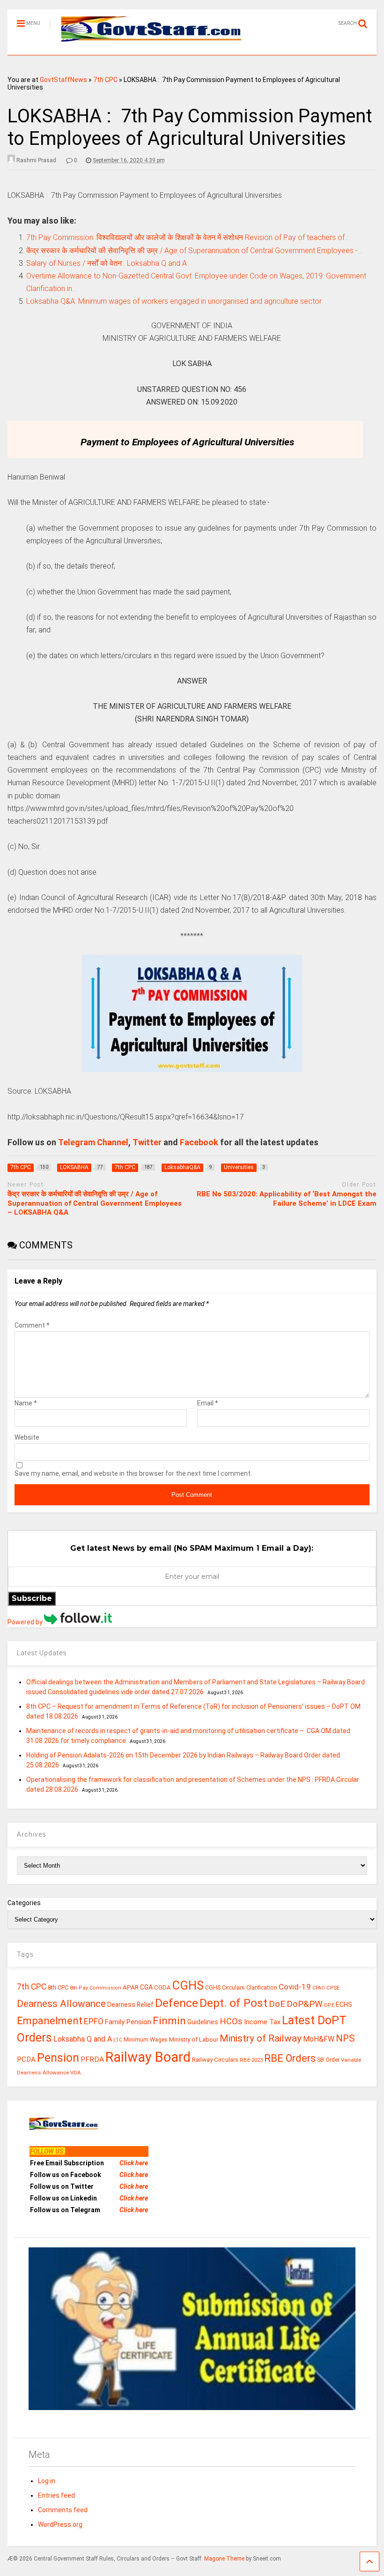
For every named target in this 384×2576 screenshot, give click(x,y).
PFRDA (92, 2059)
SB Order (328, 2060)
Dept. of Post (233, 2003)
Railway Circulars (215, 2060)
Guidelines (203, 2022)
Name (26, 1403)
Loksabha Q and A (83, 2039)
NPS (345, 2038)
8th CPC (58, 1987)
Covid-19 (295, 1987)
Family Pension (128, 2022)
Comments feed (63, 2510)
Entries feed (56, 2495)
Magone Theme (224, 2559)
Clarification (262, 1988)
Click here (134, 2163)
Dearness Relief (130, 2005)
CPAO (319, 1988)
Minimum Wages (146, 2040)
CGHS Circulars (225, 1988)
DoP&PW (305, 2004)
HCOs (231, 2021)
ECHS (344, 2005)
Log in (47, 2481)
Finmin (169, 2021)
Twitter (147, 1142)
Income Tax (262, 2022)
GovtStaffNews (63, 80)
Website (27, 1437)
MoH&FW (319, 2039)
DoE (277, 2004)
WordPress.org (60, 2524)
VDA (76, 2073)
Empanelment (50, 2020)
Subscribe (32, 1598)
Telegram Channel (93, 1142)
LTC (118, 2040)
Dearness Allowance (61, 2004)
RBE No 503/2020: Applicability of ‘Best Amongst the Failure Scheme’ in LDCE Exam (287, 1199)
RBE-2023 (251, 2060)
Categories (24, 1903)
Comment (32, 1325)
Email (208, 1403)
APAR (131, 1987)
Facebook (199, 1142)
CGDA (162, 1987)
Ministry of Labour (194, 2039)
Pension (58, 2058)
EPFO (94, 2021)
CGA (146, 1987)
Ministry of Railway (261, 2038)
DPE (329, 2005)
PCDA (26, 2059)
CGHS (188, 1985)
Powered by (26, 1622)
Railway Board (148, 2057)
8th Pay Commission (96, 1988)
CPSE (333, 1988)
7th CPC (105, 80)
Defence (177, 2003)
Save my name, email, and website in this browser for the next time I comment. (133, 1473)
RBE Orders (290, 2058)
